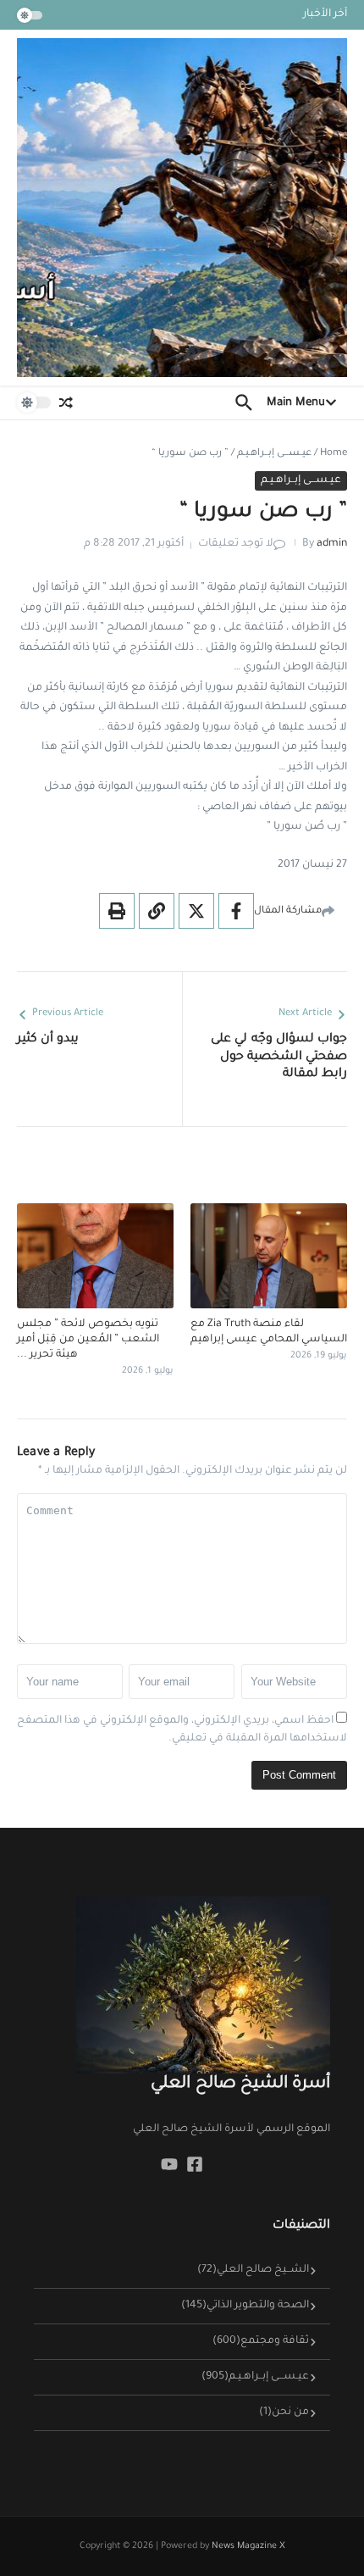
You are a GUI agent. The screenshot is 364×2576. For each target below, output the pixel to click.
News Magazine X (248, 2546)
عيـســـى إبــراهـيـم (274, 454)
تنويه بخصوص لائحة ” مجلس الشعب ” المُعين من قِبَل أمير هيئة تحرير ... (88, 1340)
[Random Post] (66, 402)
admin (332, 544)
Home (334, 454)
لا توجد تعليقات (236, 544)
